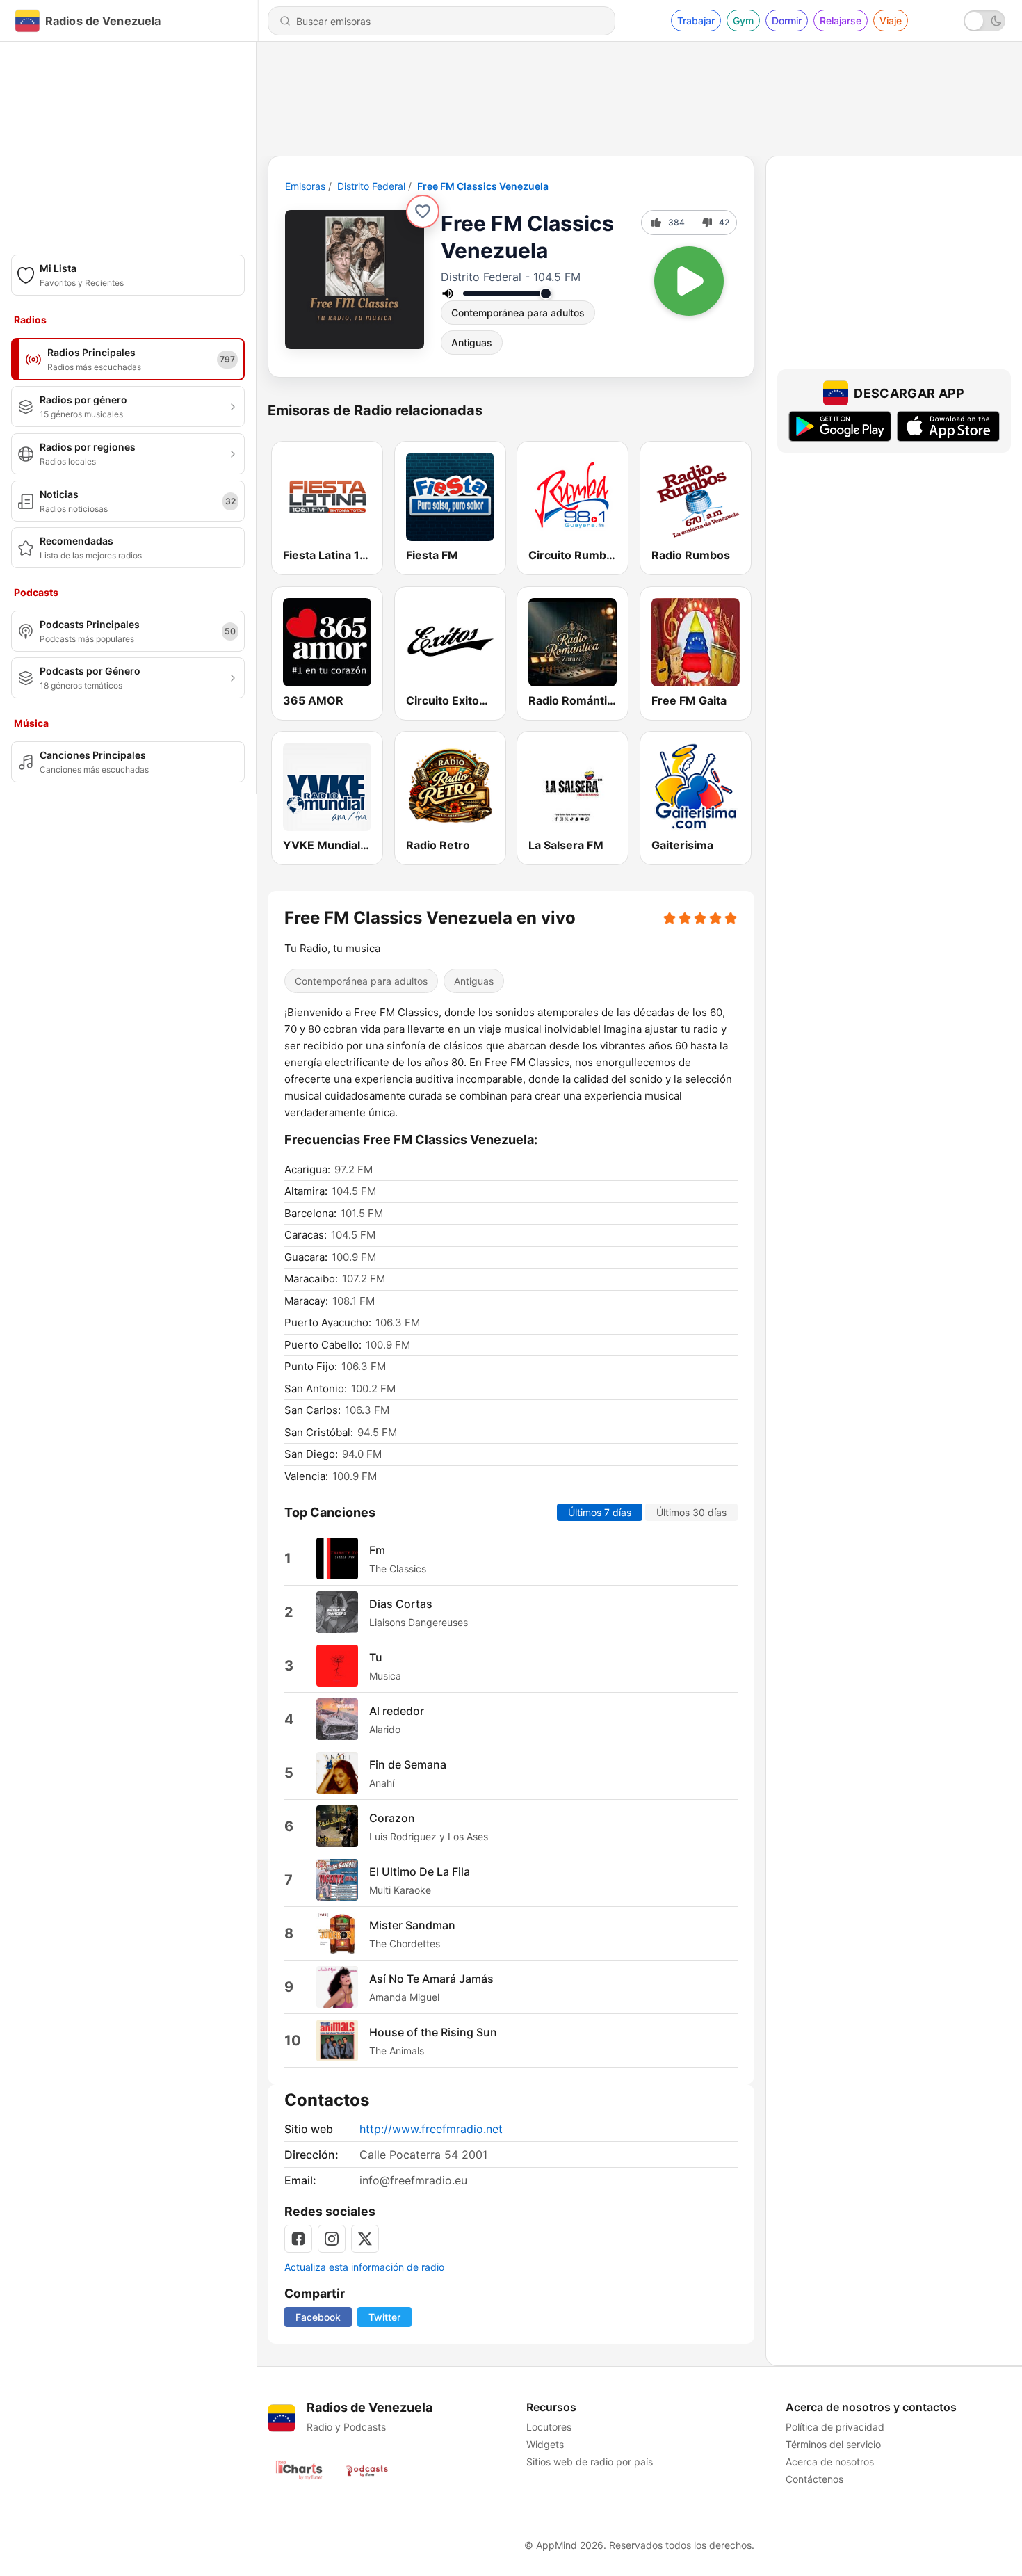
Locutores (549, 2427)
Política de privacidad (835, 2427)
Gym (743, 21)
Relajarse (841, 21)
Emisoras (305, 186)
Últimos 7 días (600, 1512)
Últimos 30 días (691, 1512)
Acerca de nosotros (830, 2462)
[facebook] (298, 2239)
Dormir (787, 21)
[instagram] (332, 2239)
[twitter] (365, 2239)
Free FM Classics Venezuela (483, 186)
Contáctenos (814, 2479)
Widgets (545, 2444)
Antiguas (472, 343)
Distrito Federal (371, 186)
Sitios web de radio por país (590, 2462)
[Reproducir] (689, 281)
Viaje (891, 21)
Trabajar (696, 21)
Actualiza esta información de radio (364, 2267)
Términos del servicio (833, 2444)
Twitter (384, 2317)
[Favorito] (423, 211)
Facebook (318, 2317)
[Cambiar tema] (984, 21)
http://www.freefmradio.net (431, 2129)
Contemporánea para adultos (518, 313)
